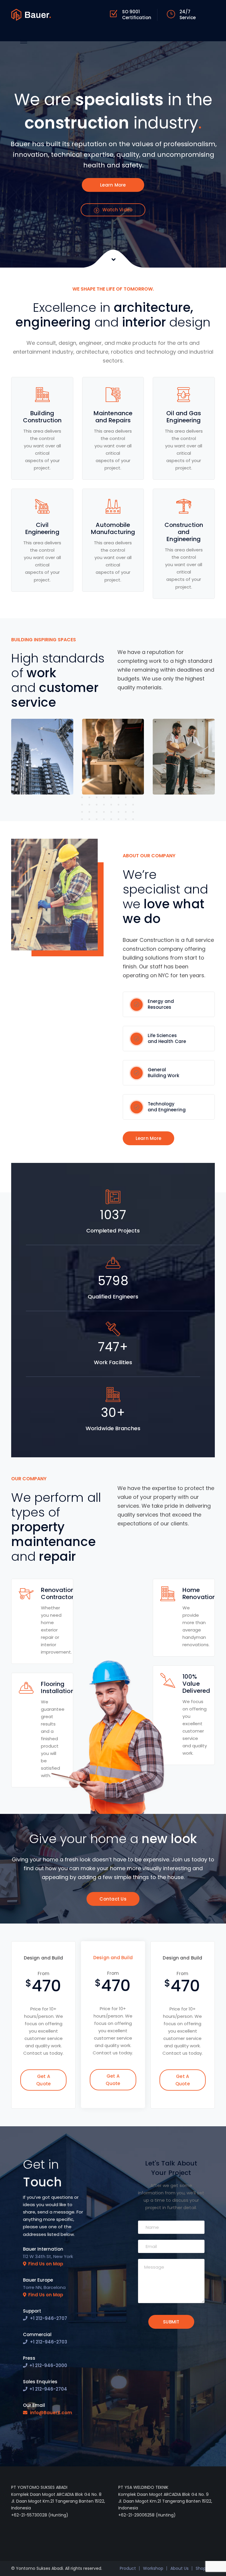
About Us (180, 2568)
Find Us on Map (46, 2264)
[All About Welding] (31, 14)
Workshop (153, 2568)
